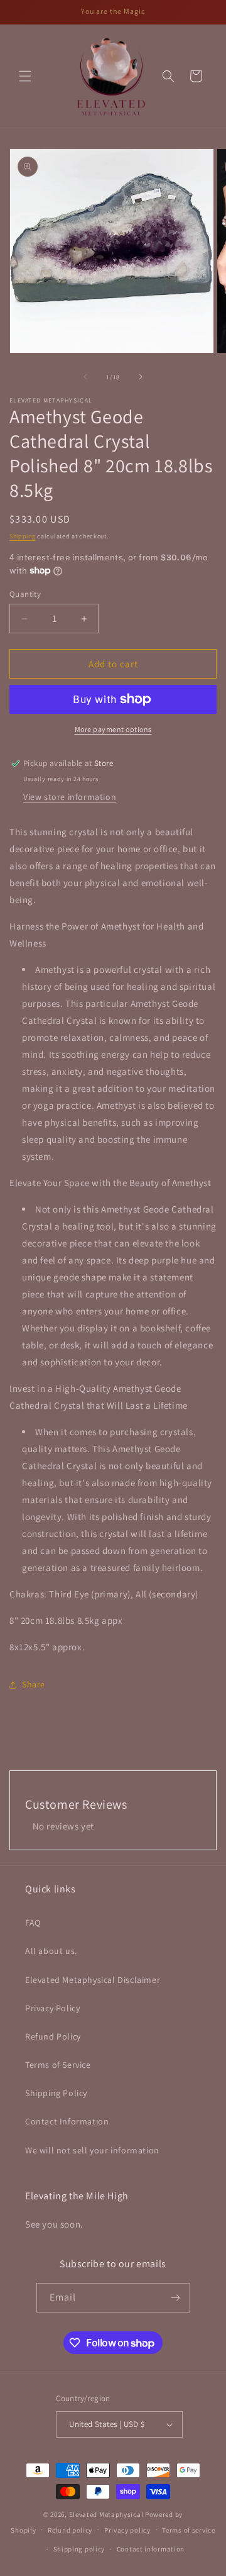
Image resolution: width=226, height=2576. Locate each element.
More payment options (113, 729)
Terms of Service (58, 2065)
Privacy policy (127, 2530)
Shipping (23, 536)
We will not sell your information (92, 2150)
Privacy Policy (52, 2008)
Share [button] (34, 1684)
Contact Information (67, 2121)
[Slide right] (141, 377)
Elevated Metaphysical (107, 2514)
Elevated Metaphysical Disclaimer (93, 1980)
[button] (25, 76)
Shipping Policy (56, 2093)
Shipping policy (79, 2549)
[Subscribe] (176, 2298)
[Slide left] (85, 377)
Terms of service (188, 2530)
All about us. (51, 1951)
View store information (70, 797)
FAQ (33, 1923)
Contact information (151, 2549)
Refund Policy (53, 2036)
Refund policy (70, 2530)
